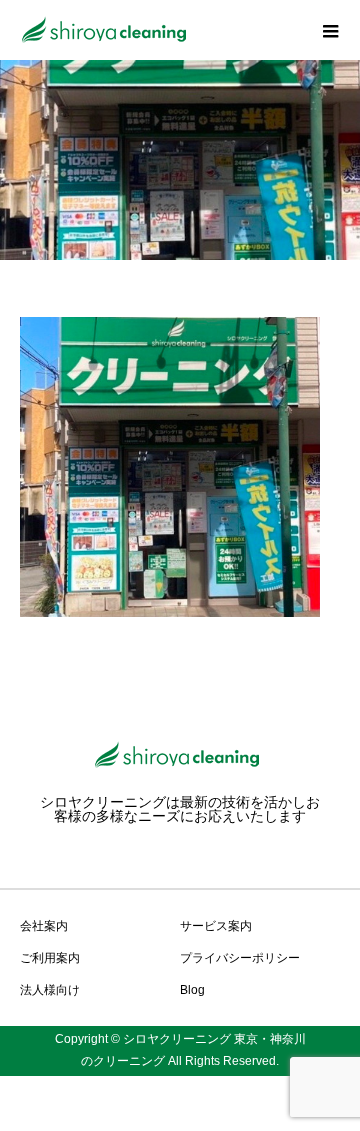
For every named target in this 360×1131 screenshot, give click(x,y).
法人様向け (50, 990)
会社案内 (44, 926)
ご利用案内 (50, 958)
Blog (192, 990)
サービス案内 (216, 926)
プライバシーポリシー (240, 958)
